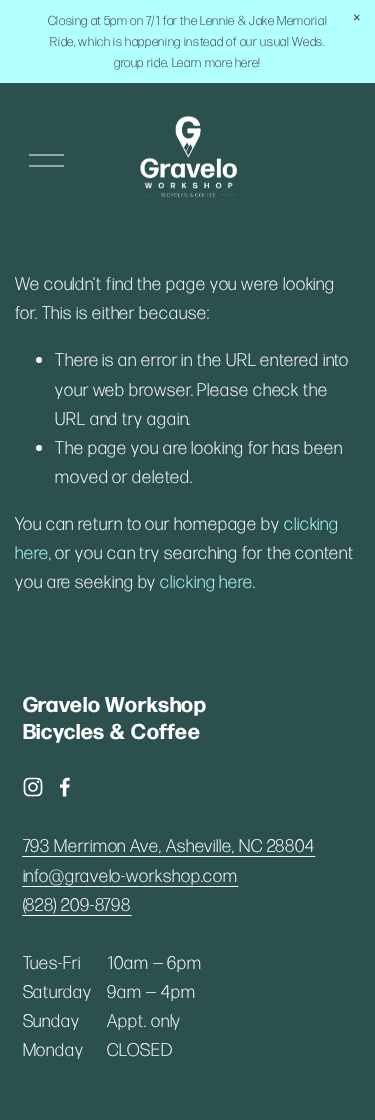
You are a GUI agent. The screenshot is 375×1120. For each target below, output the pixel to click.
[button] (357, 18)
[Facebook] (65, 787)
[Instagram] (33, 787)
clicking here (206, 581)
